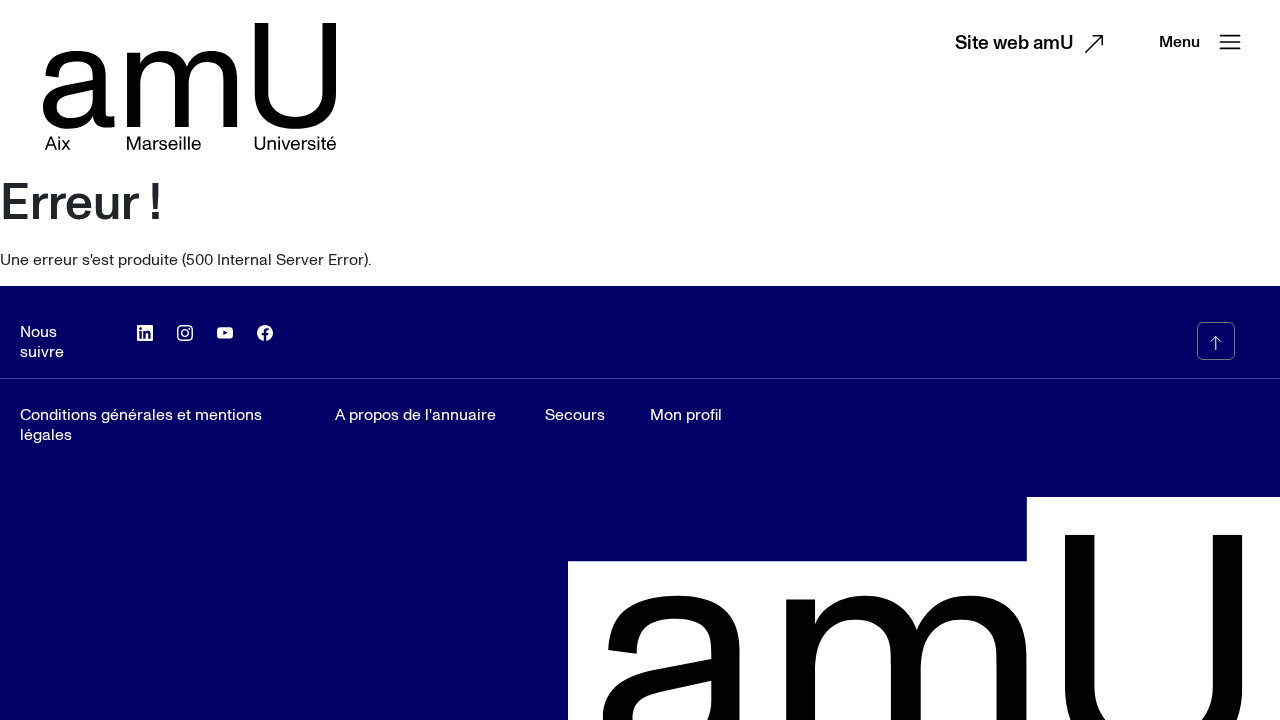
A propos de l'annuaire (415, 415)
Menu (1179, 42)
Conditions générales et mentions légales (141, 425)
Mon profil (686, 415)
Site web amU (1014, 43)
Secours (575, 415)
